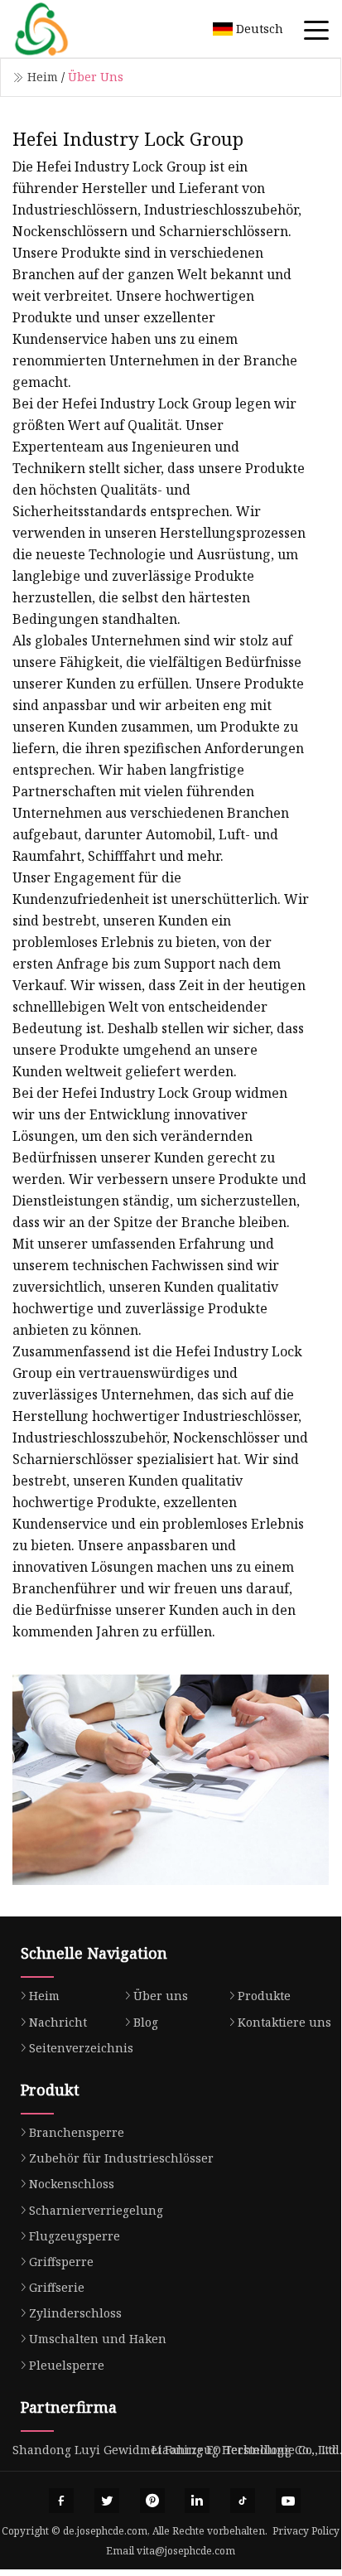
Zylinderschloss (75, 2313)
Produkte (264, 1996)
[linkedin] (197, 2501)
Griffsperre (61, 2262)
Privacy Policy (306, 2531)
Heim (43, 77)
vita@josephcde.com (186, 2551)
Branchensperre (77, 2132)
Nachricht (58, 2022)
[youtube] (288, 2501)
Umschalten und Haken (98, 2339)
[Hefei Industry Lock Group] (62, 29)
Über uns (161, 1996)
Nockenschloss (72, 2184)
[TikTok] (243, 2501)
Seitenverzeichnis (81, 2048)
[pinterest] (152, 2501)
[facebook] (61, 2501)
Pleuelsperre (67, 2365)
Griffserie (57, 2287)
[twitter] (107, 2501)
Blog (146, 2022)
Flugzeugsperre (75, 2236)
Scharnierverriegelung (96, 2210)
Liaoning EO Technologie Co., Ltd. (247, 2450)
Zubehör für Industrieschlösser (121, 2158)
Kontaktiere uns (284, 2022)
